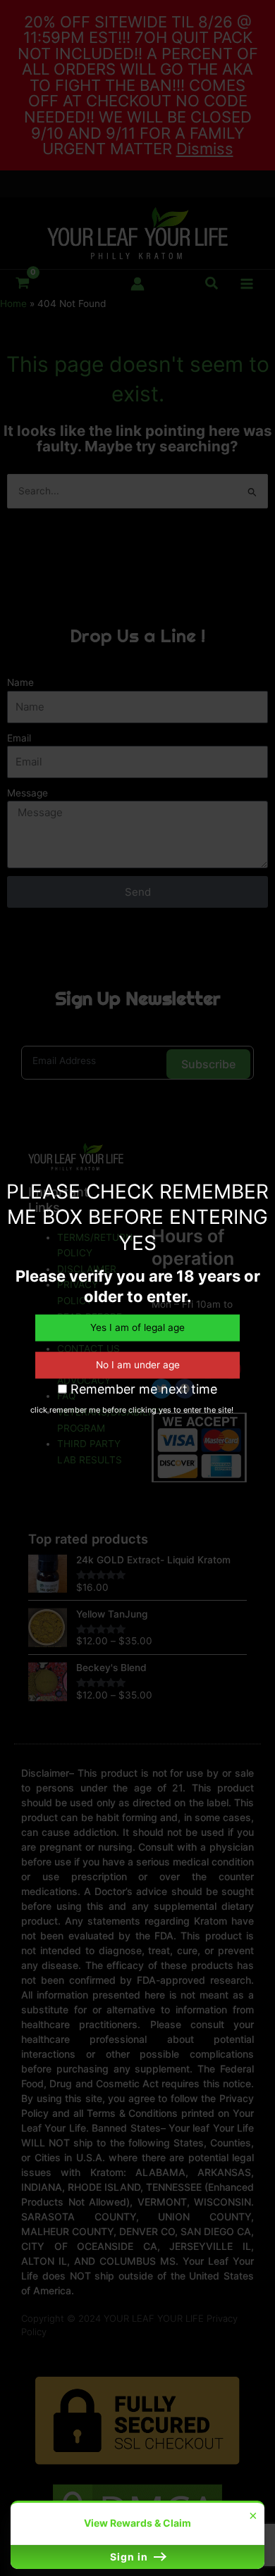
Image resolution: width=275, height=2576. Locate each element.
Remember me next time (142, 1388)
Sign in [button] (130, 2557)
